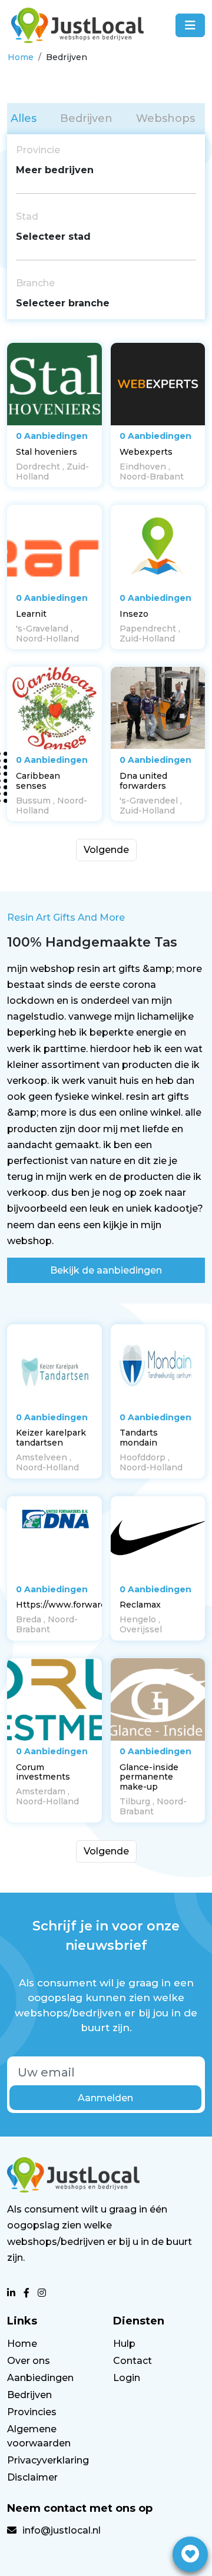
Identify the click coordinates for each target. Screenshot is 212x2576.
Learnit (31, 614)
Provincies (32, 2412)
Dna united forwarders (143, 781)
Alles (24, 118)
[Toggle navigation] (190, 25)
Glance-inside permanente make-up (149, 1777)
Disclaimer (32, 2477)
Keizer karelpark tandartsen (51, 1438)
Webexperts (146, 452)
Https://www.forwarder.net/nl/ (80, 1605)
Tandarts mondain (139, 1438)
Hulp (124, 2344)
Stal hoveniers (47, 452)
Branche (35, 283)
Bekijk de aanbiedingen (106, 1270)
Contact (132, 2361)
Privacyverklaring (48, 2460)
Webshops (165, 118)
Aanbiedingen (40, 2378)
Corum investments (43, 1772)
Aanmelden (105, 2098)
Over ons (29, 2361)
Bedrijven (86, 118)
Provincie (38, 150)
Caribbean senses (38, 781)
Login (127, 2378)
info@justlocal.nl (62, 2530)
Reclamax (140, 1605)
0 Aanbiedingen (52, 436)
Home (21, 57)
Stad (27, 216)
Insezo (134, 614)
